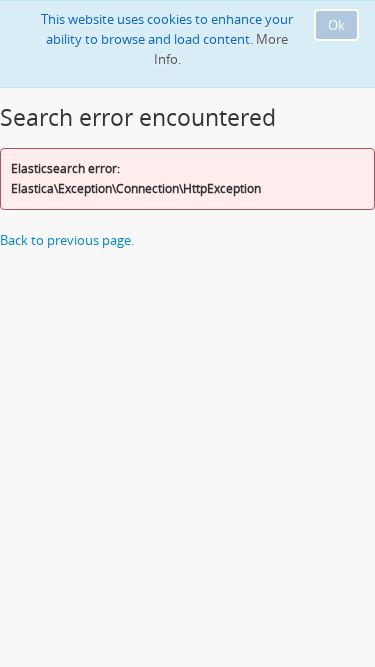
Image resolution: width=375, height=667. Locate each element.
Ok (336, 25)
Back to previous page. (67, 240)
